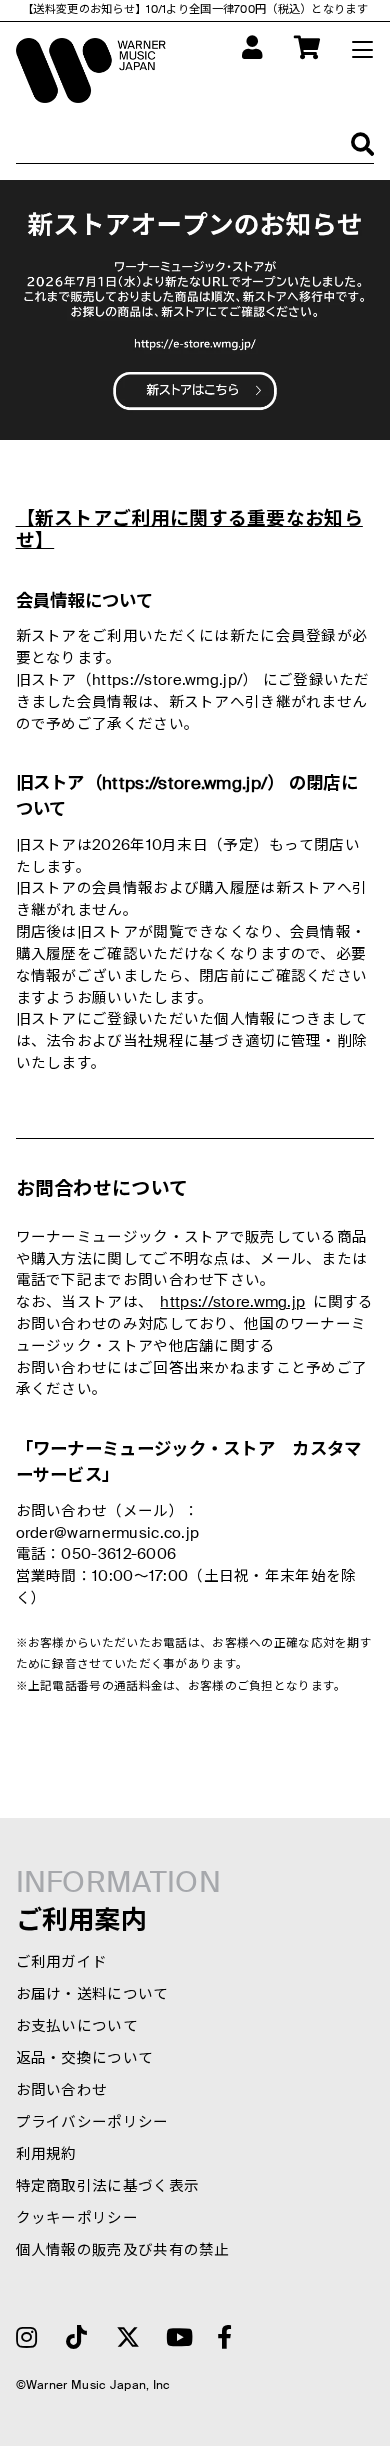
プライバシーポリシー (92, 2123)
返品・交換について (85, 2059)
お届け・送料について (92, 1995)
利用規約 (46, 2155)
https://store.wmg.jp (232, 1303)
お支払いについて (77, 2027)
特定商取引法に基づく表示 (108, 2187)
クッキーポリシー (77, 2219)
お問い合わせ (62, 2091)
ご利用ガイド (62, 1963)
